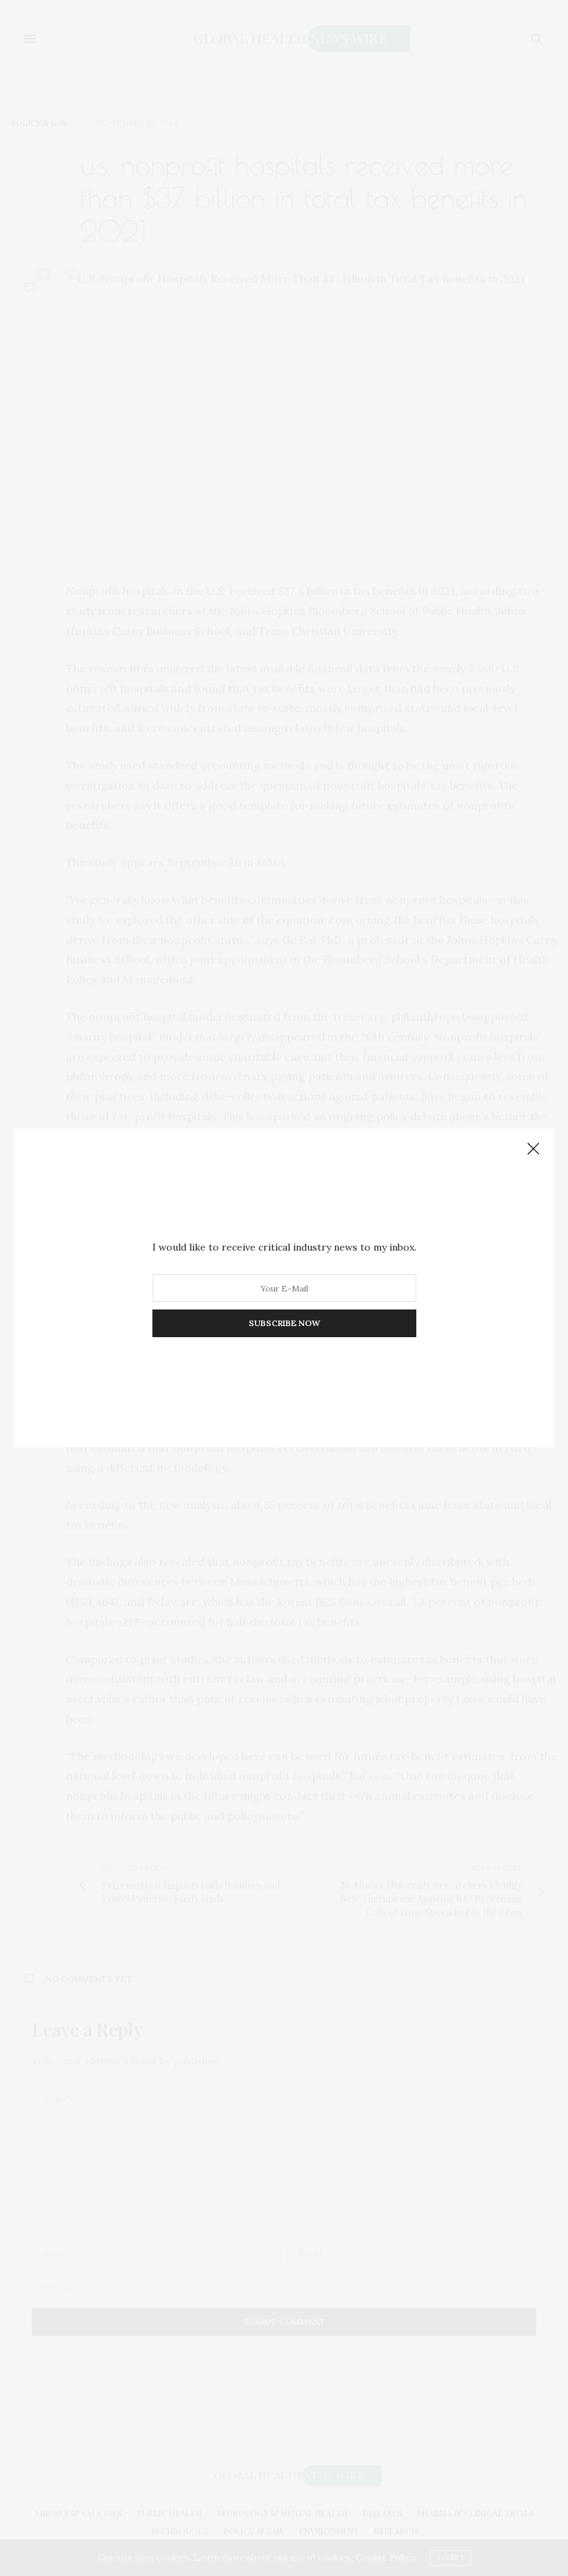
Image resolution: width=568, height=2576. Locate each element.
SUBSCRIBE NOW (284, 1323)
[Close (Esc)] (533, 1150)
